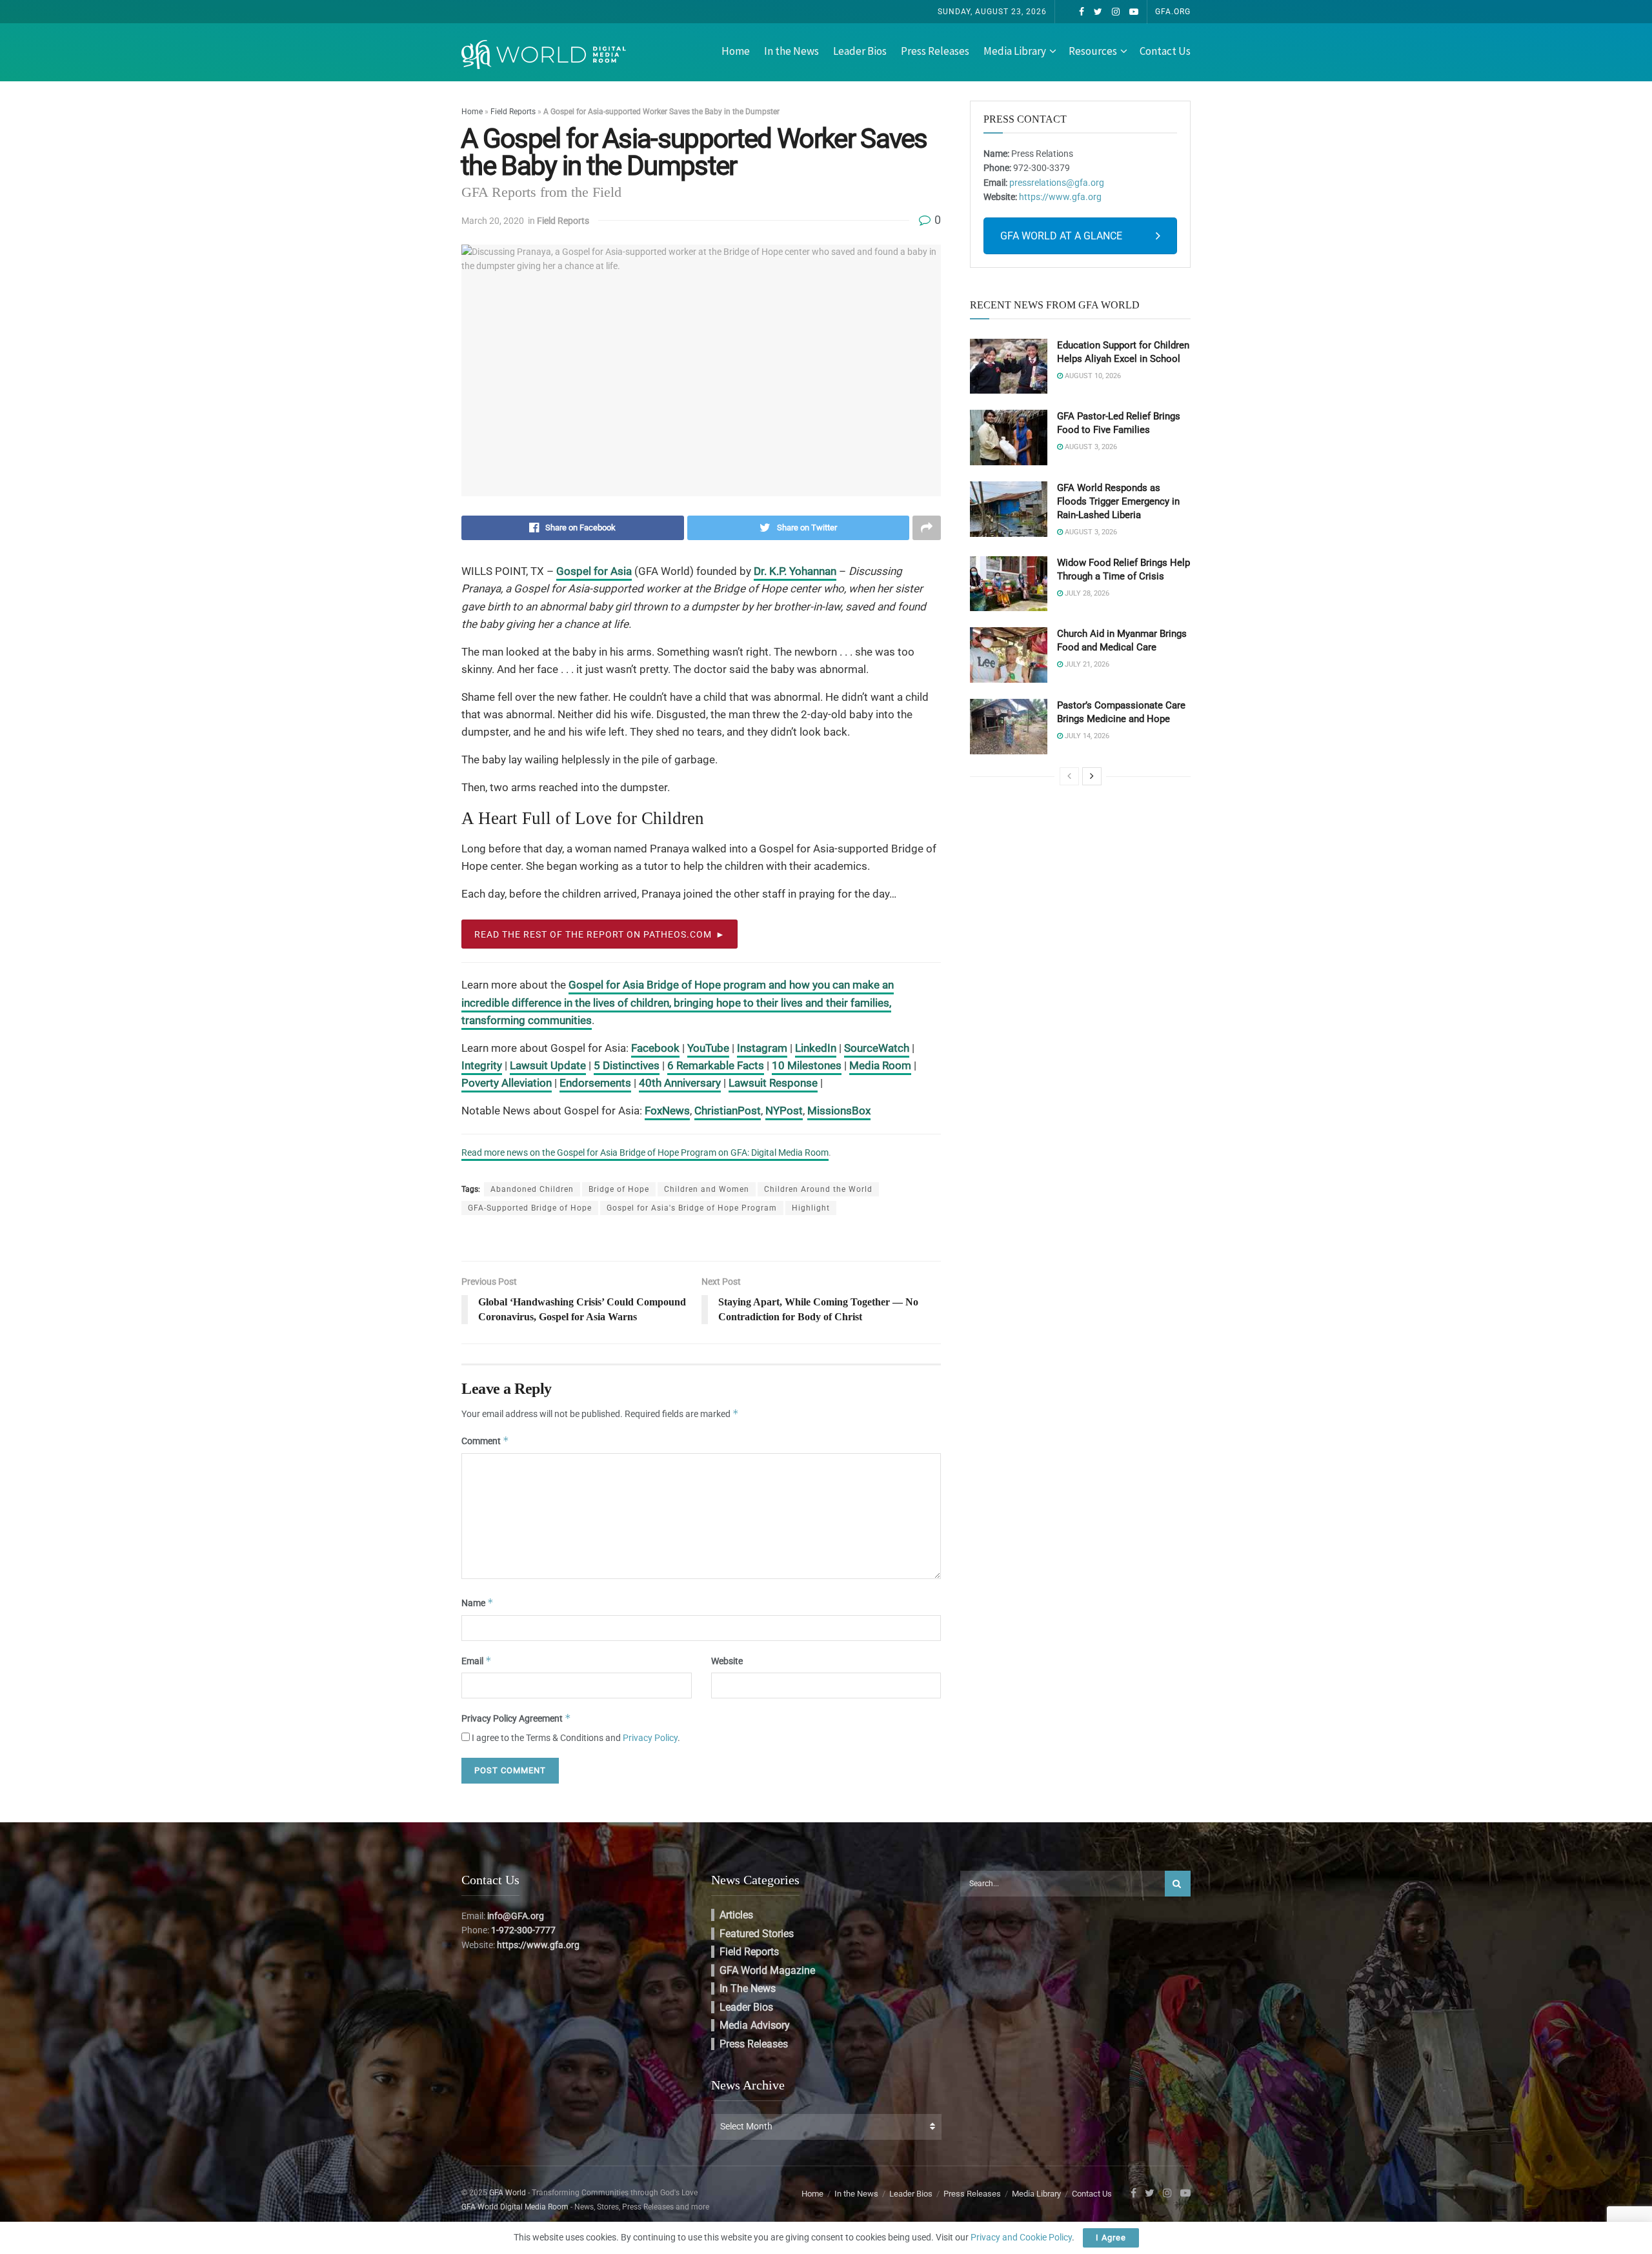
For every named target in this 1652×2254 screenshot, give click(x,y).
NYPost (784, 1111)
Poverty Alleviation (507, 1083)
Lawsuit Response (773, 1083)
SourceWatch (877, 1048)
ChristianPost (728, 1111)
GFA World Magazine (767, 1970)
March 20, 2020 (493, 221)
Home (736, 51)
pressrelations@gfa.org (1057, 183)
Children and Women (707, 1189)
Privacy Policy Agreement (516, 1718)
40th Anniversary (680, 1083)
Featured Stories (757, 1934)
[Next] (1092, 776)
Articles (736, 1915)
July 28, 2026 (1086, 593)
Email (477, 1661)
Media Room (880, 1065)
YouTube (708, 1048)
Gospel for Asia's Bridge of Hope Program (692, 1208)
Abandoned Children (532, 1189)
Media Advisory (755, 2025)
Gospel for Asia (594, 571)
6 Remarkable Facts (716, 1065)
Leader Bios (860, 51)
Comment (485, 1441)
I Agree (1111, 2238)
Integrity (482, 1065)
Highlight (811, 1208)
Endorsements (595, 1083)
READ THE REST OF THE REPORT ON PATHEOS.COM (593, 934)
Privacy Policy (650, 1738)
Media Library (1015, 51)
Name (478, 1603)
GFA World (508, 2193)
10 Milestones (807, 1065)
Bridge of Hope (619, 1189)
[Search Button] (1178, 1884)
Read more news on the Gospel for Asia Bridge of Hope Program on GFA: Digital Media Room (645, 1152)
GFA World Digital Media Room (515, 2207)
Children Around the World (818, 1189)
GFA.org (1173, 12)
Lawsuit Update (548, 1065)
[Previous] (1069, 776)
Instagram (762, 1048)
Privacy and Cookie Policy (1021, 2237)
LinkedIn (816, 1048)
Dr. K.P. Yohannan (795, 571)
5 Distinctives (627, 1065)
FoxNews (667, 1111)
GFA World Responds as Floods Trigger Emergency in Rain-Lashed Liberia (1118, 501)
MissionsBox (839, 1111)
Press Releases (935, 51)
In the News (791, 51)
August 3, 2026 (1090, 447)
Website (727, 1661)
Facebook (655, 1048)
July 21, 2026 (1086, 664)
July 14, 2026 (1086, 736)
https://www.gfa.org (1060, 197)
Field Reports (513, 112)
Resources (1093, 51)
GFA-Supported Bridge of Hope (530, 1208)
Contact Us (1165, 51)
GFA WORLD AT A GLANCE (1061, 236)
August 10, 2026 (1092, 376)
